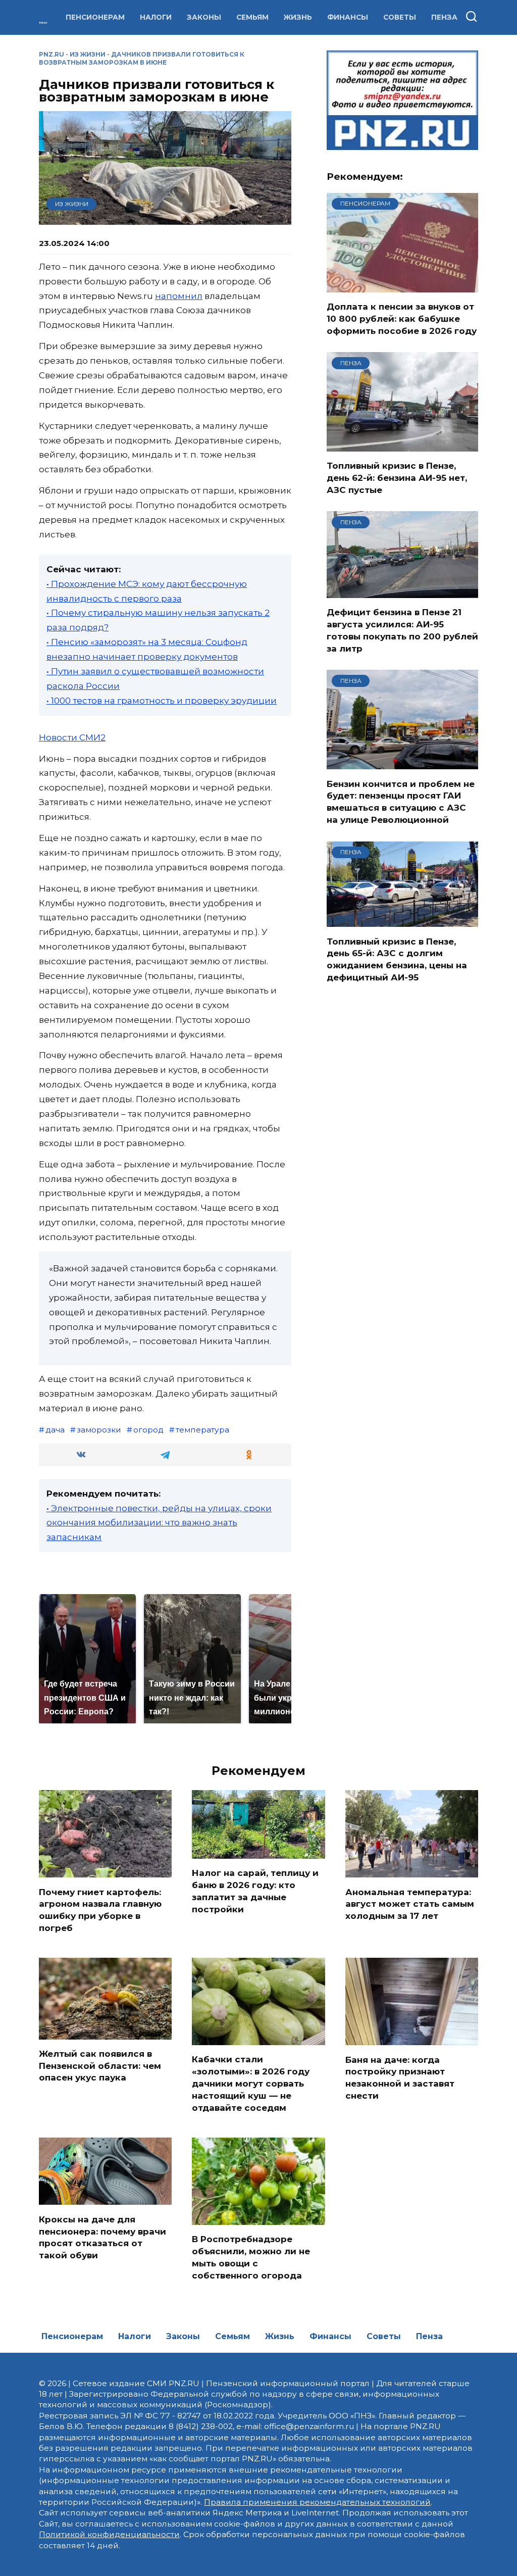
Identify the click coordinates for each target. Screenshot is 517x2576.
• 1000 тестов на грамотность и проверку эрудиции (162, 701)
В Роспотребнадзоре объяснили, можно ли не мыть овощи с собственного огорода (251, 2257)
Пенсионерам (95, 17)
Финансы (348, 17)
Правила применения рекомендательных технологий (317, 2502)
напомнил (179, 296)
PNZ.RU (51, 54)
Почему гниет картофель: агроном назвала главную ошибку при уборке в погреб (100, 1910)
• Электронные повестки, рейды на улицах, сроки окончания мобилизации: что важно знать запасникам (159, 1523)
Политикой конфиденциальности (109, 2534)
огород (148, 1430)
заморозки (99, 1430)
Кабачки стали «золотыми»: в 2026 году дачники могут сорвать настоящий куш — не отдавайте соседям (251, 2083)
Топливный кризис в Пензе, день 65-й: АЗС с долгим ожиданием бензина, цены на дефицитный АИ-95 (397, 959)
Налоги (156, 17)
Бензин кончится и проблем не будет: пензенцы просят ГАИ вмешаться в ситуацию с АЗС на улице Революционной (401, 801)
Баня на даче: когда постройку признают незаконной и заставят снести (400, 2077)
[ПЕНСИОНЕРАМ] (402, 286)
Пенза (444, 17)
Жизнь (298, 17)
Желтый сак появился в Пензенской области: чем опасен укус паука (100, 2066)
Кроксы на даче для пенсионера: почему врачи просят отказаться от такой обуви (102, 2237)
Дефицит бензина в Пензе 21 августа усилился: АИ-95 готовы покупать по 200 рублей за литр (402, 630)
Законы (204, 17)
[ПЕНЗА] (402, 445)
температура (202, 1430)
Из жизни (88, 54)
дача (55, 1430)
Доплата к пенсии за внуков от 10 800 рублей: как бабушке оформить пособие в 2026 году (402, 319)
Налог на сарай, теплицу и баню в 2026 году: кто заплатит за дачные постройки (255, 1891)
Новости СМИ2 (72, 737)
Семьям (252, 17)
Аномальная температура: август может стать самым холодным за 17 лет (410, 1904)
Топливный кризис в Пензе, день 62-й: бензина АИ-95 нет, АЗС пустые (397, 478)
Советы (400, 17)
